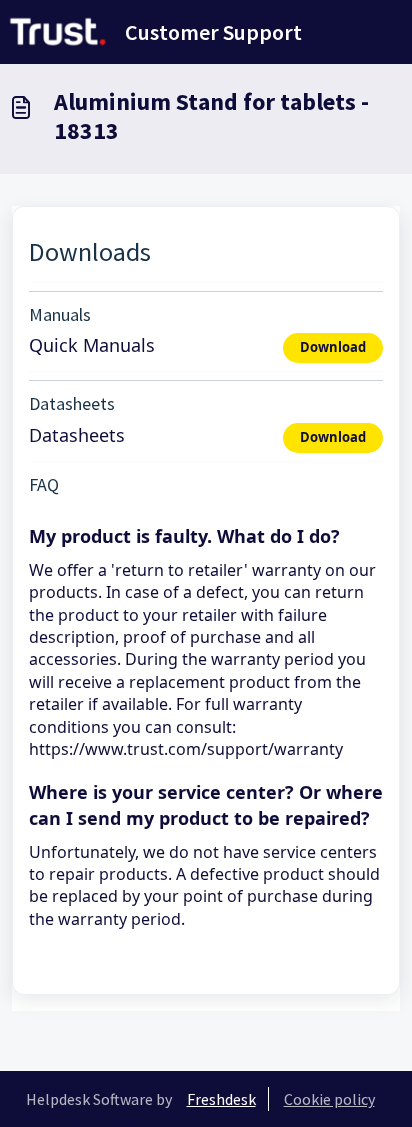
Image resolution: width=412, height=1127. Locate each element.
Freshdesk (221, 1099)
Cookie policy (329, 1099)
